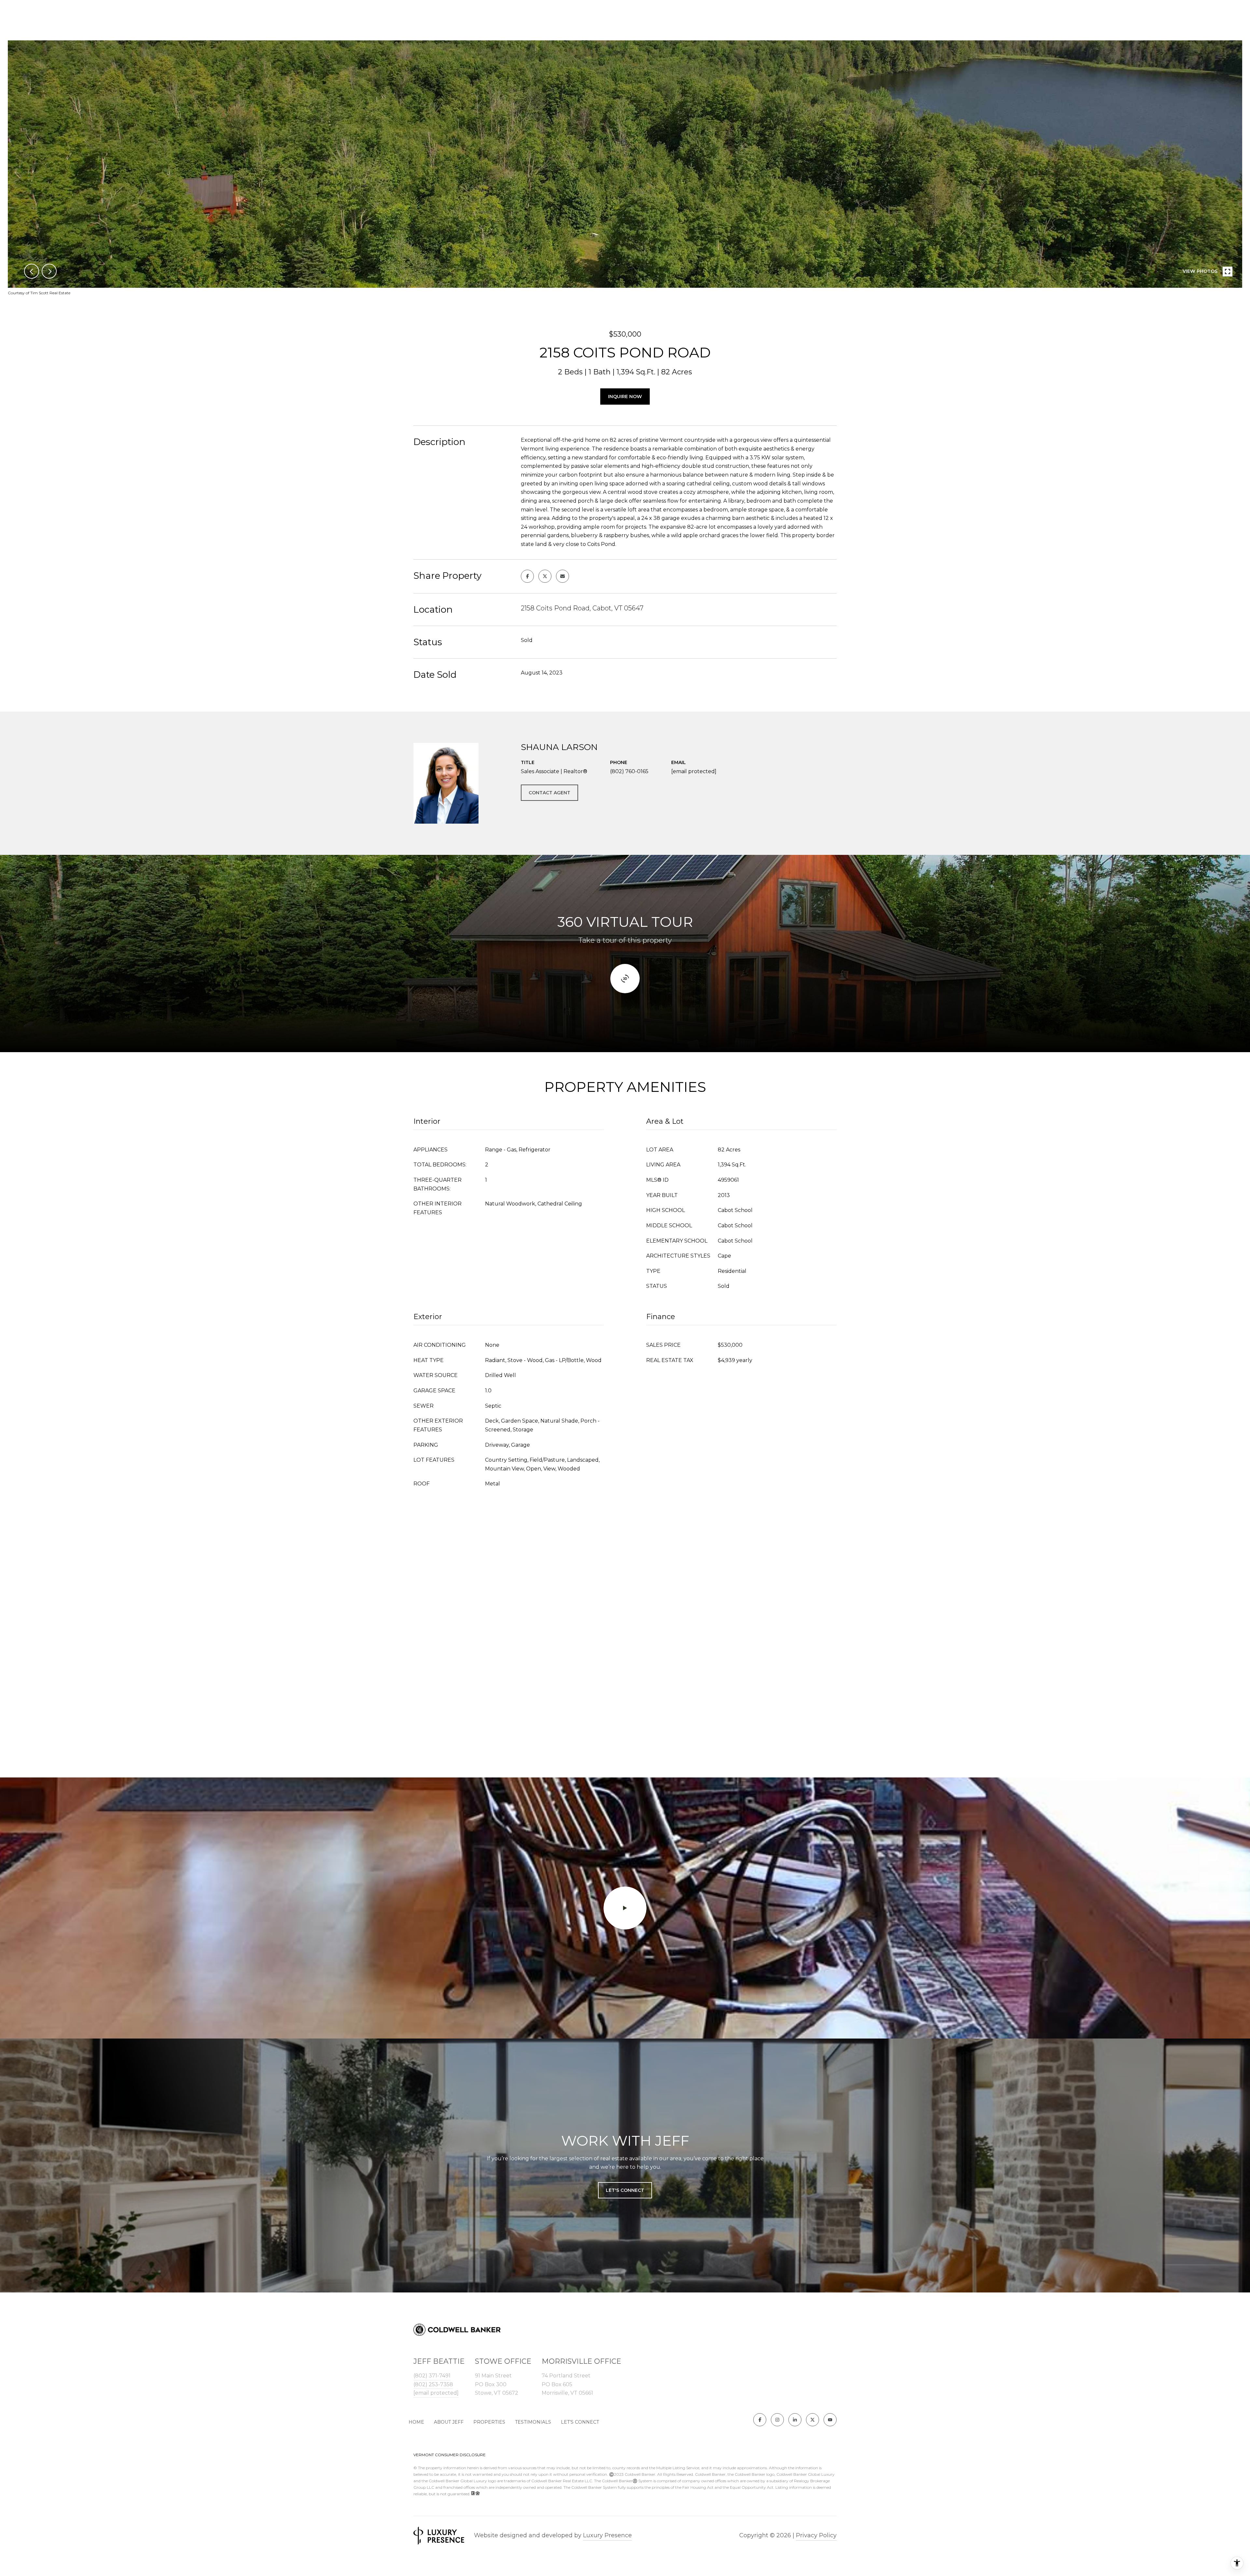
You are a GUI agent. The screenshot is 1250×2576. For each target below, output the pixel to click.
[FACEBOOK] (760, 2420)
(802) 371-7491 (432, 2376)
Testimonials (533, 2422)
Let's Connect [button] (625, 2190)
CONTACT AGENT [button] (549, 793)
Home (416, 2422)
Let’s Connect (580, 2422)
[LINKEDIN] (795, 2420)
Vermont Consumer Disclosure (450, 2455)
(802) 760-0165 (629, 771)
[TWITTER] (812, 2420)
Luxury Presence (607, 2535)
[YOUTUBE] (830, 2420)
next (49, 271)
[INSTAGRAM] (777, 2420)
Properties (489, 2422)
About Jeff (449, 2422)
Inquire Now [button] (625, 397)
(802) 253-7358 (433, 2384)
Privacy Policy (816, 2535)
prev (32, 271)
